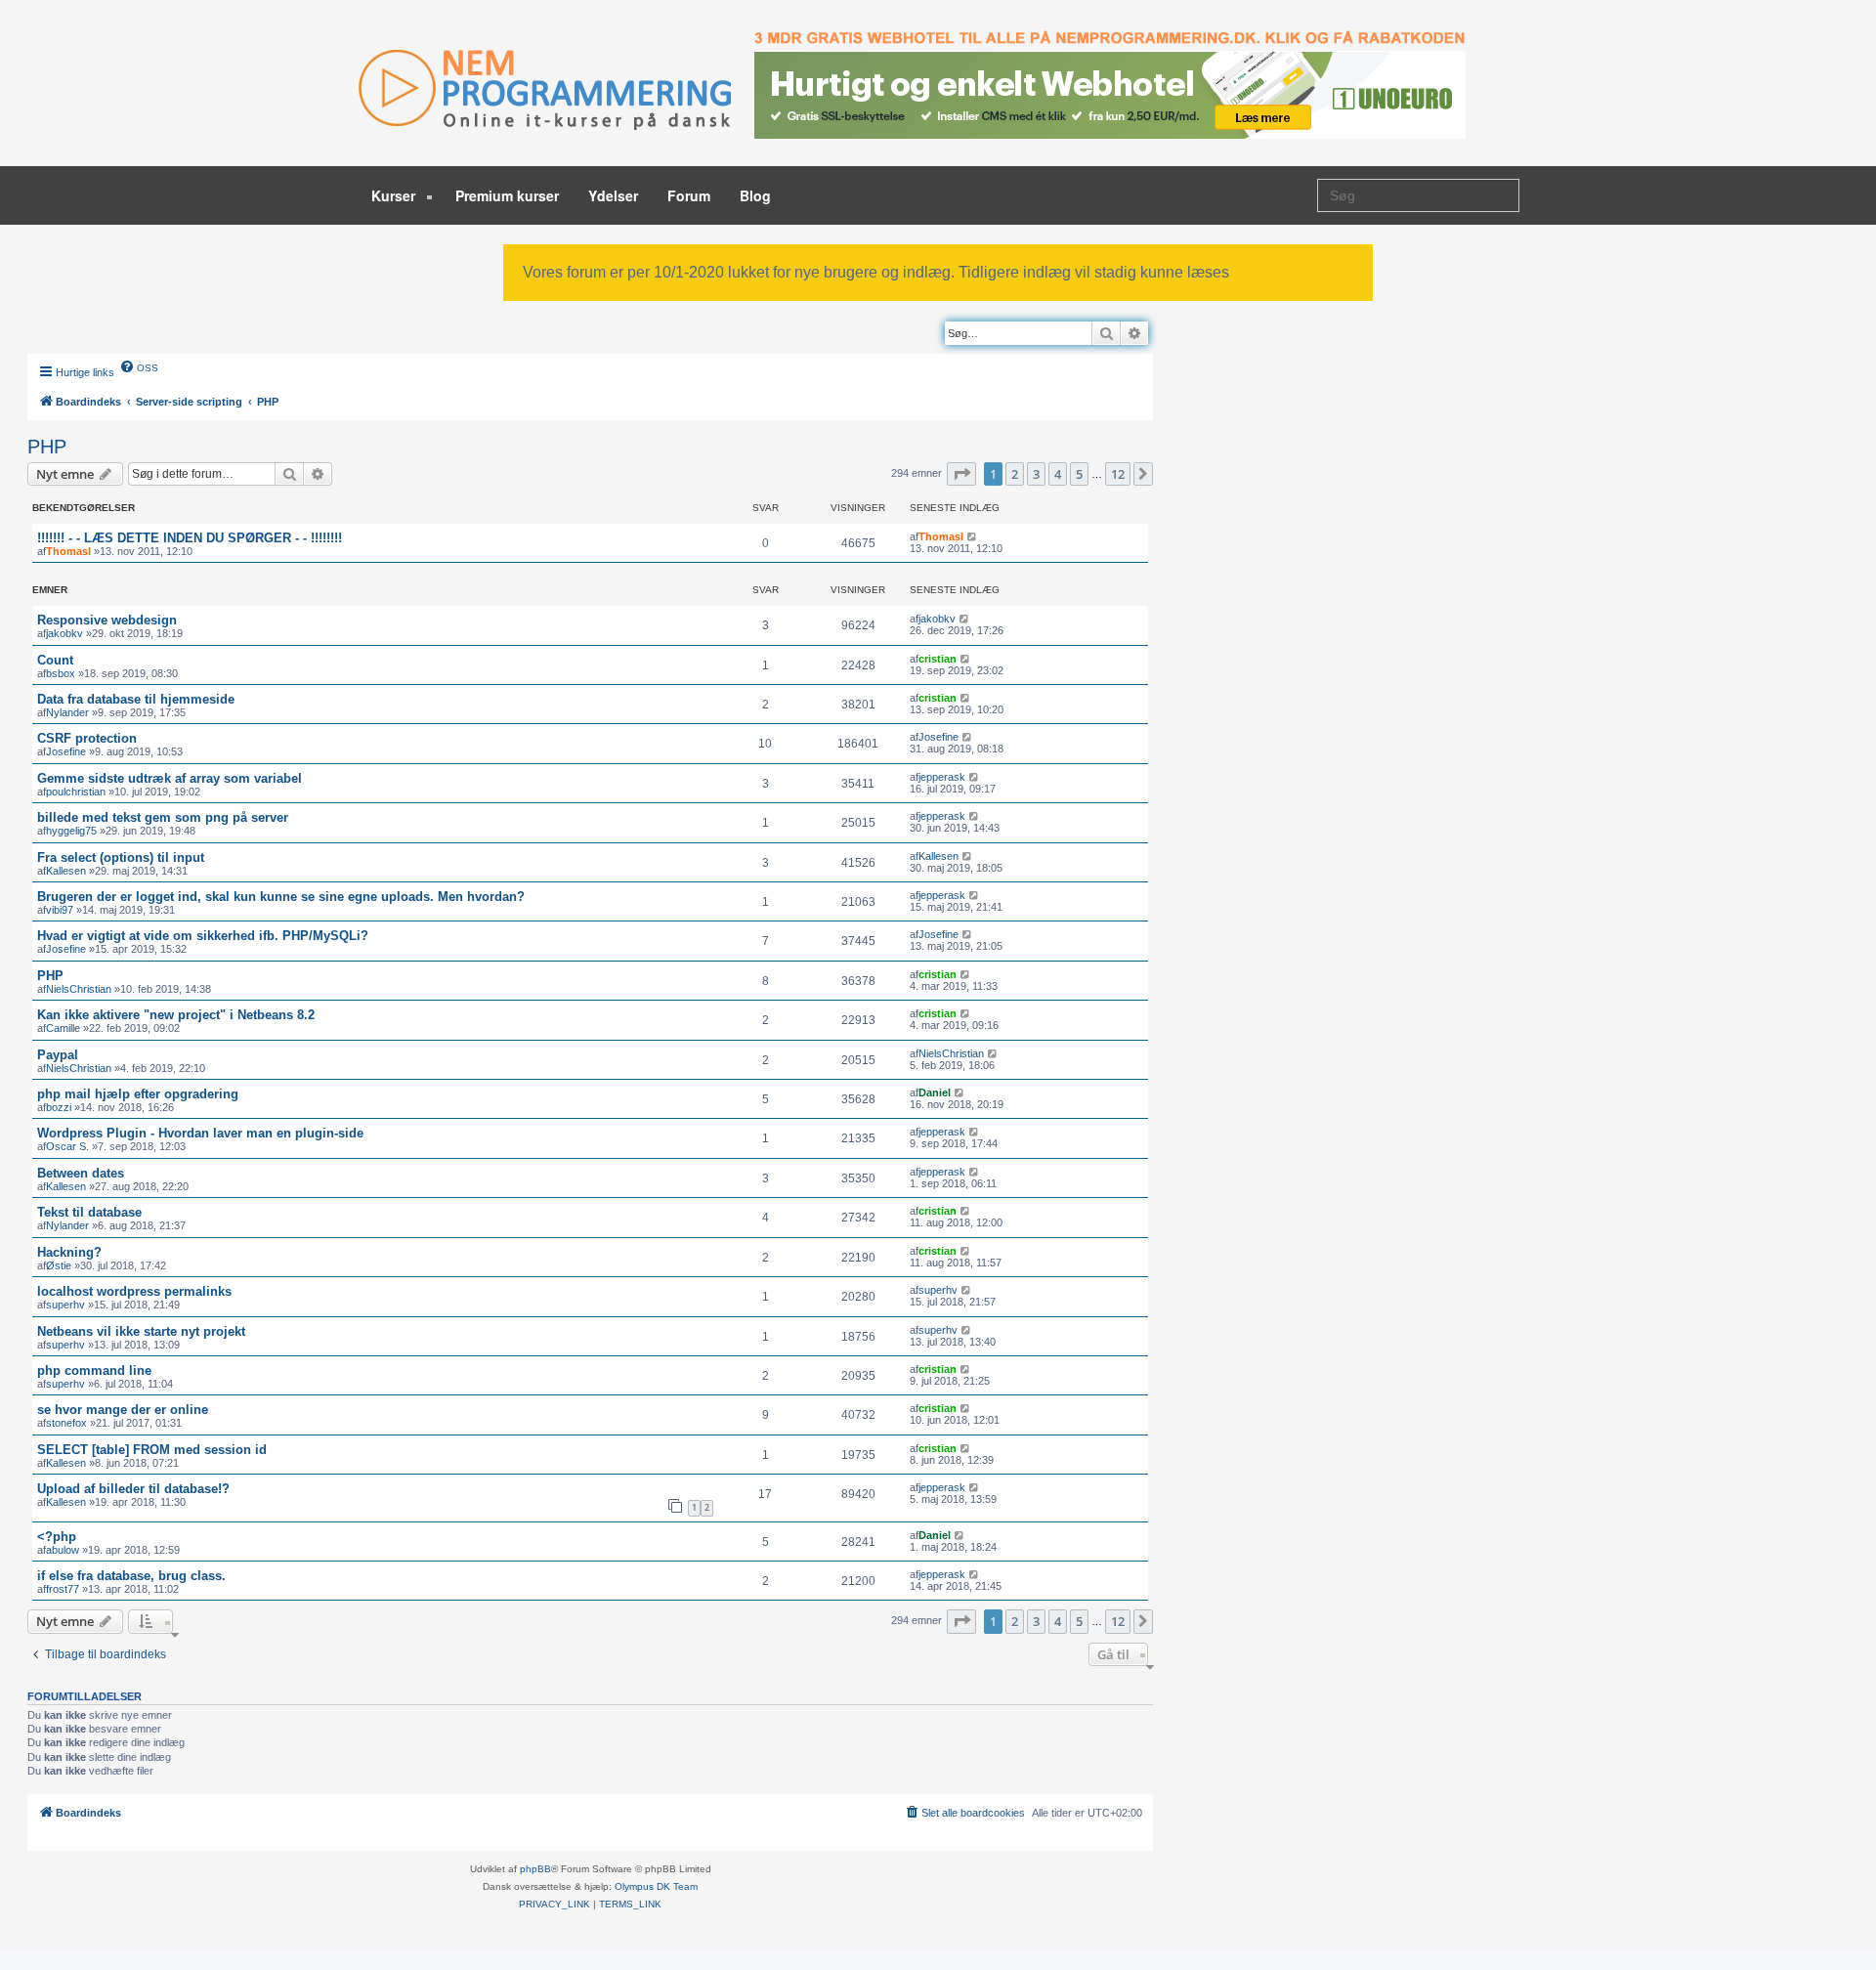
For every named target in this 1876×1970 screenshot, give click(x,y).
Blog (755, 195)
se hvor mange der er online (123, 1410)
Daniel (935, 1092)
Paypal (58, 1055)
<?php (57, 1537)
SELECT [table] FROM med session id (152, 1450)
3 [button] (1036, 474)
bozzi (59, 1107)
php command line (94, 1370)
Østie (59, 1265)
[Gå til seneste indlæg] (973, 536)
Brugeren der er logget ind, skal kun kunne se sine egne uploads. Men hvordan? (281, 897)
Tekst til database (89, 1212)
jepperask (942, 777)
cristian (938, 659)
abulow (63, 1550)
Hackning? (69, 1252)
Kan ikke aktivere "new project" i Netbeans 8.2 (176, 1015)
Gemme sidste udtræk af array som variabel (170, 778)
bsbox (61, 673)
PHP (47, 447)
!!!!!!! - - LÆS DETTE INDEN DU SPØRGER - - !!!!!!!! (190, 538)
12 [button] (1118, 474)
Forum (689, 195)
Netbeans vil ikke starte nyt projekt (141, 1331)
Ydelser (613, 195)
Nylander (67, 712)
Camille (63, 1028)
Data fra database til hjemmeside (136, 699)
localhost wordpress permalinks (134, 1291)
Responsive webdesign (107, 620)
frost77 (63, 1589)
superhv (65, 1305)
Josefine (66, 751)
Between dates (81, 1173)
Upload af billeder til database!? (133, 1489)
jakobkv (64, 633)
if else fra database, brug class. (131, 1576)
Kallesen (66, 871)
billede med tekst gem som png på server (163, 817)
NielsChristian (79, 989)
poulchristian (76, 792)
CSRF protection (87, 738)
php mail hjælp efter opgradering (138, 1094)
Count (55, 660)
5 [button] (1079, 474)
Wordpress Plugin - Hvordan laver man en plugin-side (200, 1133)
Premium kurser (507, 195)
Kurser (395, 195)
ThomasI (68, 551)
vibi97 (60, 910)
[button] (961, 474)
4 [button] (1058, 474)
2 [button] (1015, 474)
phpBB (535, 1869)
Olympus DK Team (656, 1886)
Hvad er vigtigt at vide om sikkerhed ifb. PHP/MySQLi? (203, 936)
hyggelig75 (71, 831)
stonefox (66, 1423)
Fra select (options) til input (121, 857)
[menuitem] (139, 366)
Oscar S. (67, 1146)
